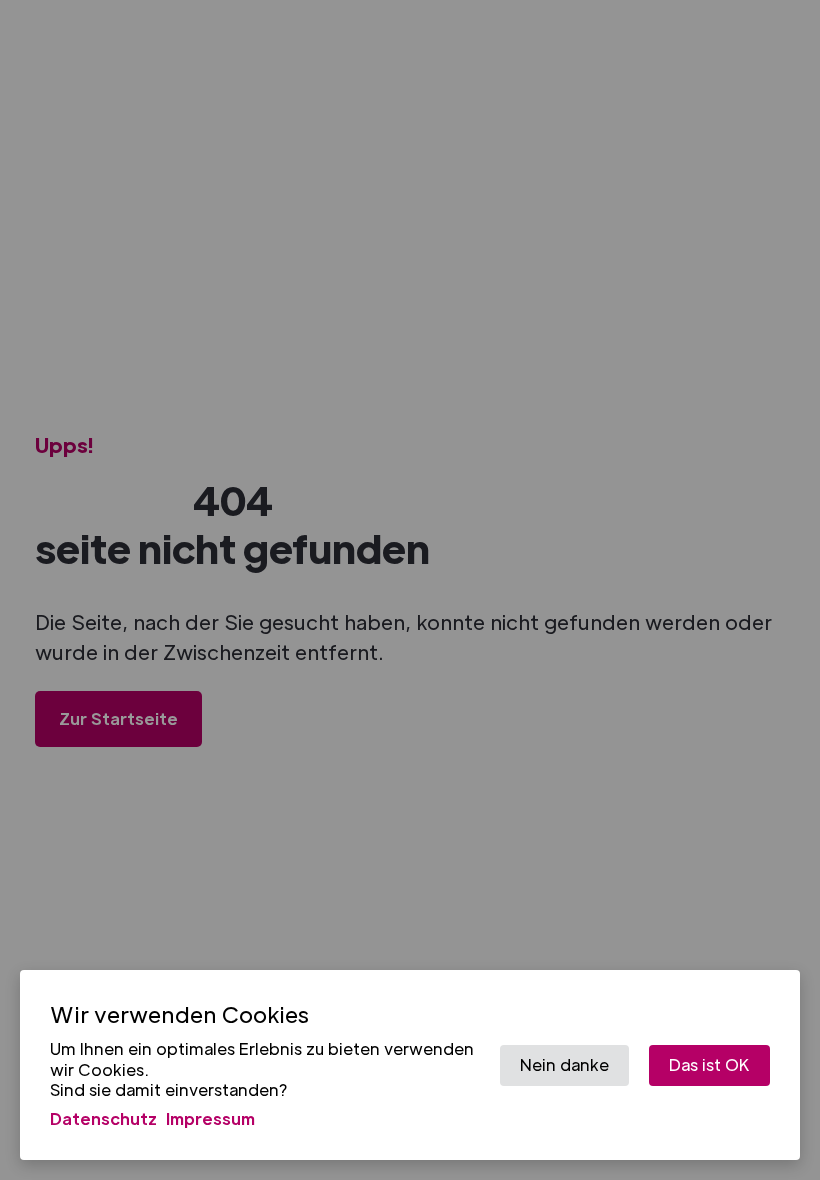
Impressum (210, 1118)
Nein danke (564, 1064)
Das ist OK (709, 1064)
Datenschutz (103, 1118)
